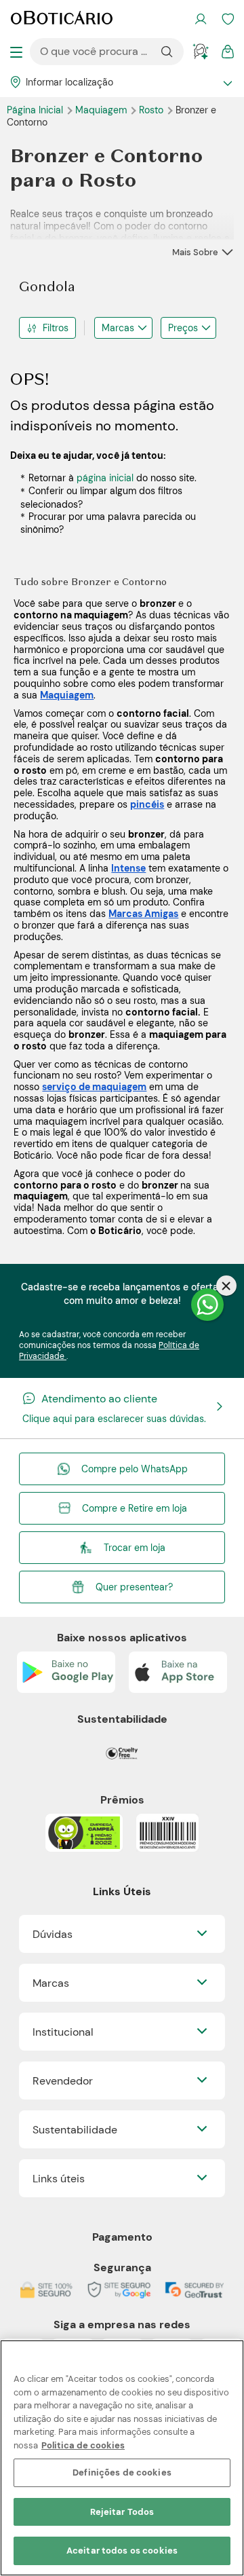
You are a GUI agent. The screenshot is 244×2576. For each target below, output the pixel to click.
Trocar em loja (135, 1548)
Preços (183, 328)
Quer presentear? (134, 1587)
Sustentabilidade (75, 2130)
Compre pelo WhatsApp (135, 1469)
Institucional (63, 2032)
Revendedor (63, 2081)
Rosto (152, 110)
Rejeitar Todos (122, 2512)
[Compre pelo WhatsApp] (207, 1305)
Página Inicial (36, 110)
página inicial (105, 478)
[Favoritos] (228, 19)
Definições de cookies (122, 2472)
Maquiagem (102, 110)
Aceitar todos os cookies (122, 2551)
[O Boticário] (62, 19)
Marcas (118, 328)
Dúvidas (53, 1934)
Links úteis (59, 2179)
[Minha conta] (201, 19)
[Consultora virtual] (201, 52)
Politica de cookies (83, 2445)
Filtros (56, 328)
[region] (122, 2458)
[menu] (16, 52)
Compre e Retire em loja (135, 1508)
